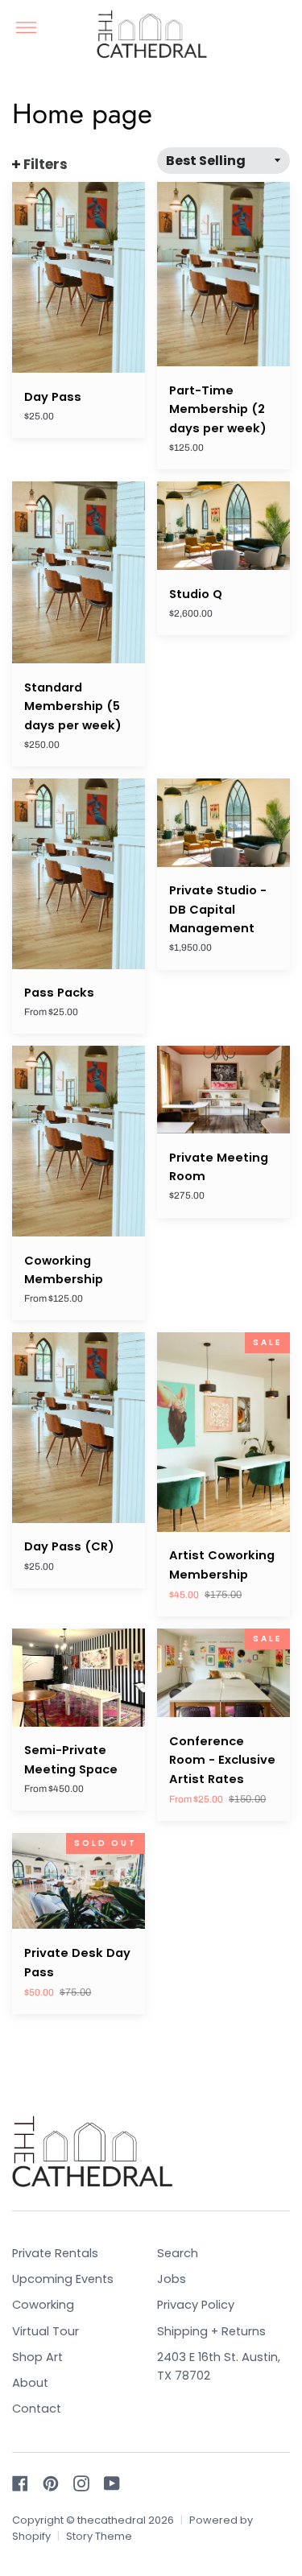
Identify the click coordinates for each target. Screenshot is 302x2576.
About (30, 2383)
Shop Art (37, 2357)
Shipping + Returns (211, 2331)
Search (178, 2253)
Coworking (43, 2305)
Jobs (172, 2279)
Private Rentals (55, 2253)
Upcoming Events (63, 2279)
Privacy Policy (196, 2305)
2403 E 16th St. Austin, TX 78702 (219, 2367)
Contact (37, 2409)
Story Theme (99, 2536)
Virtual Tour (46, 2331)
